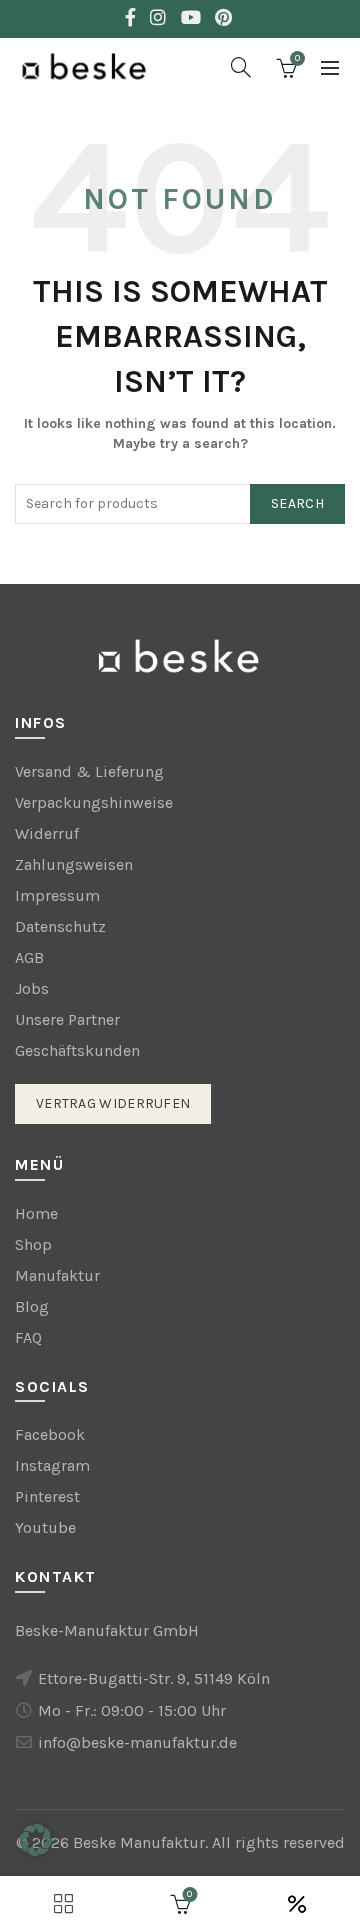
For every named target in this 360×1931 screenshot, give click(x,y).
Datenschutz (60, 926)
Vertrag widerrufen (113, 1103)
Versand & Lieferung (89, 771)
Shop (33, 1244)
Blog (32, 1306)
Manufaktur (57, 1275)
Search (297, 503)
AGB (29, 957)
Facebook (50, 1434)
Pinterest (47, 1496)
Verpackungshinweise (94, 802)
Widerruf (47, 833)
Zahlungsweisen (74, 864)
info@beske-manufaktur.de (137, 1742)
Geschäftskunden (77, 1050)
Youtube (45, 1527)
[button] (36, 1840)
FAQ (28, 1337)
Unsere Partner (67, 1019)
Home (36, 1213)
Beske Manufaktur (139, 1842)
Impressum (57, 895)
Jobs (32, 988)
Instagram (52, 1465)
